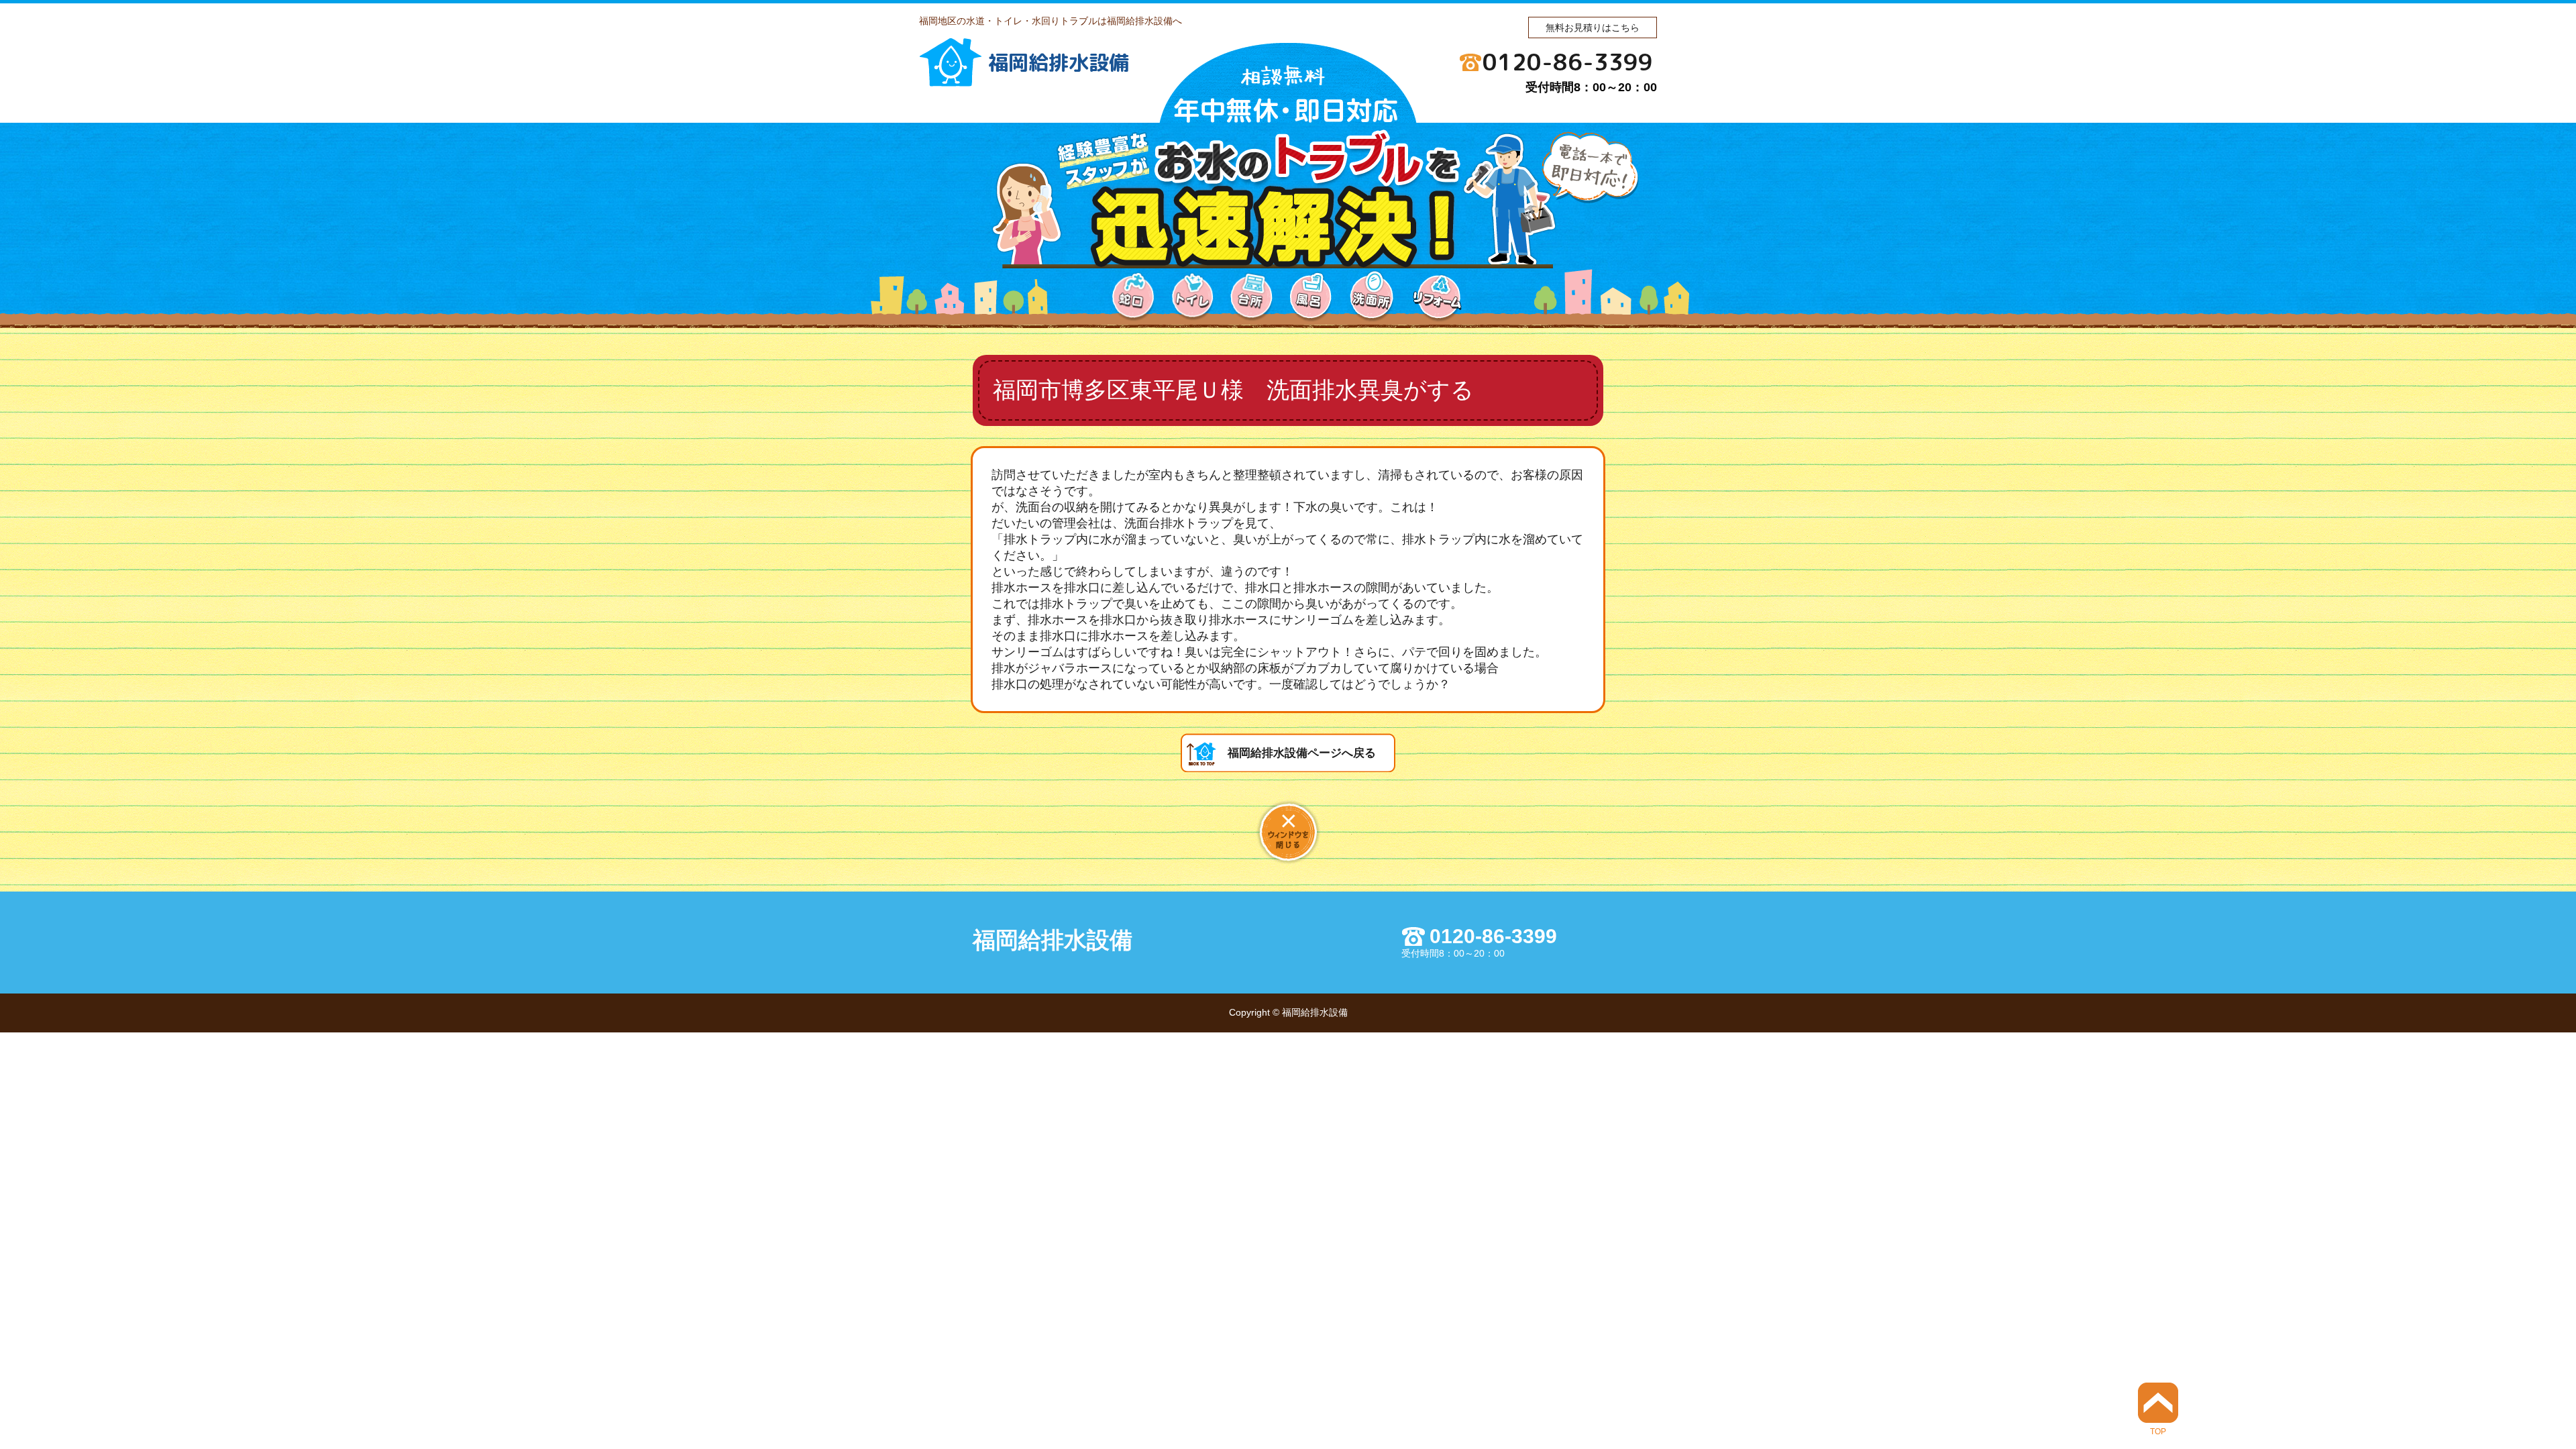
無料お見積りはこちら (1593, 28)
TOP (2158, 1431)
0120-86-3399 (1568, 62)
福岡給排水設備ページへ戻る (1302, 753)
